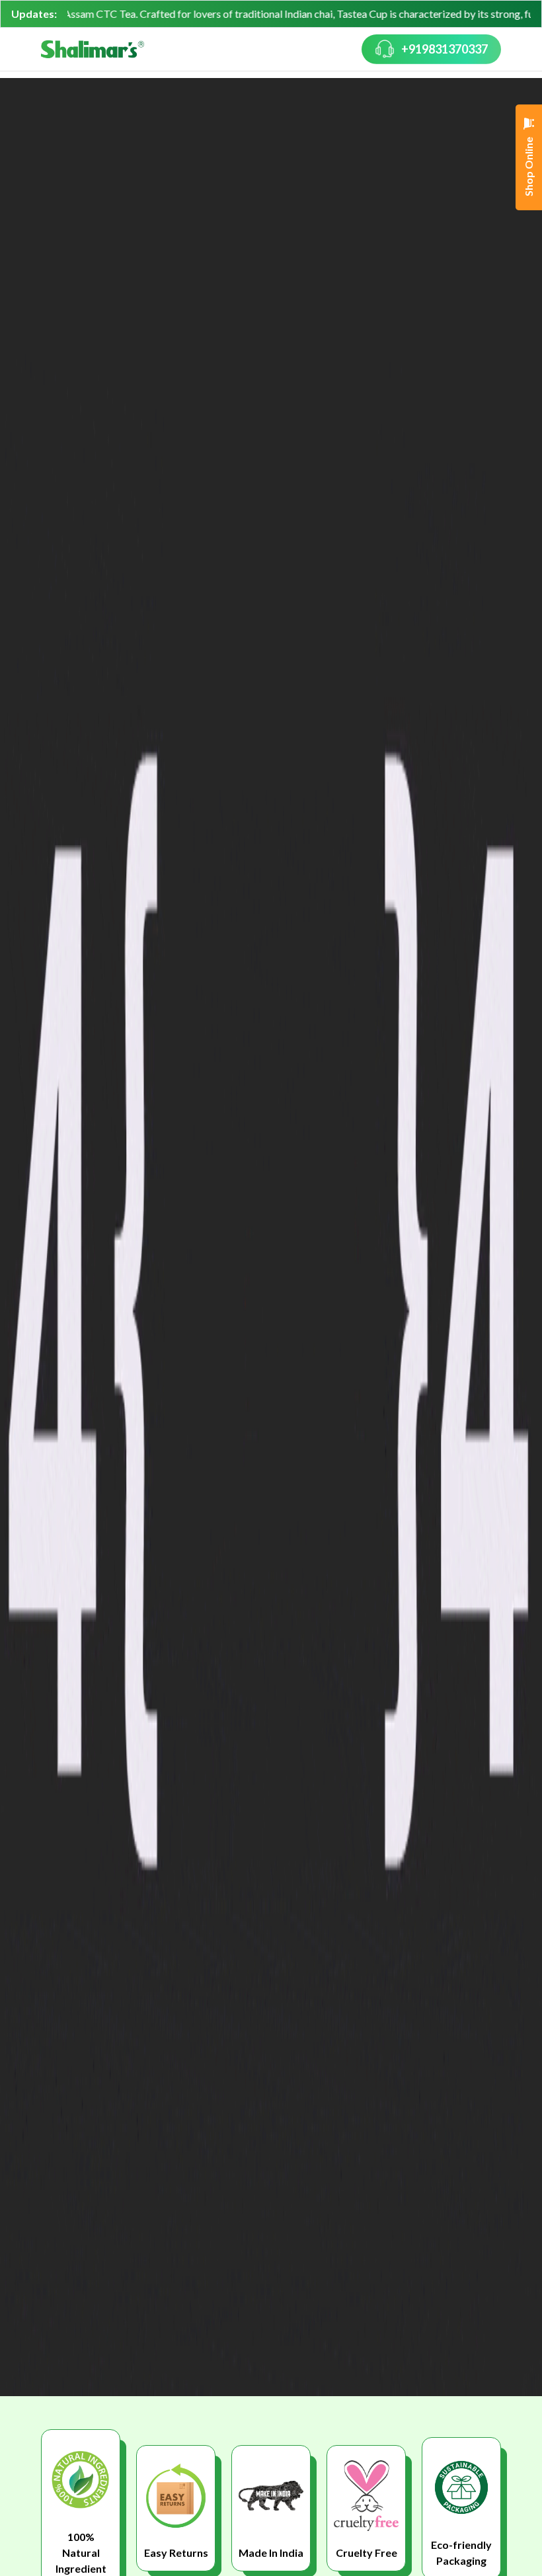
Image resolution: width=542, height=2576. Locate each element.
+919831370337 (445, 49)
